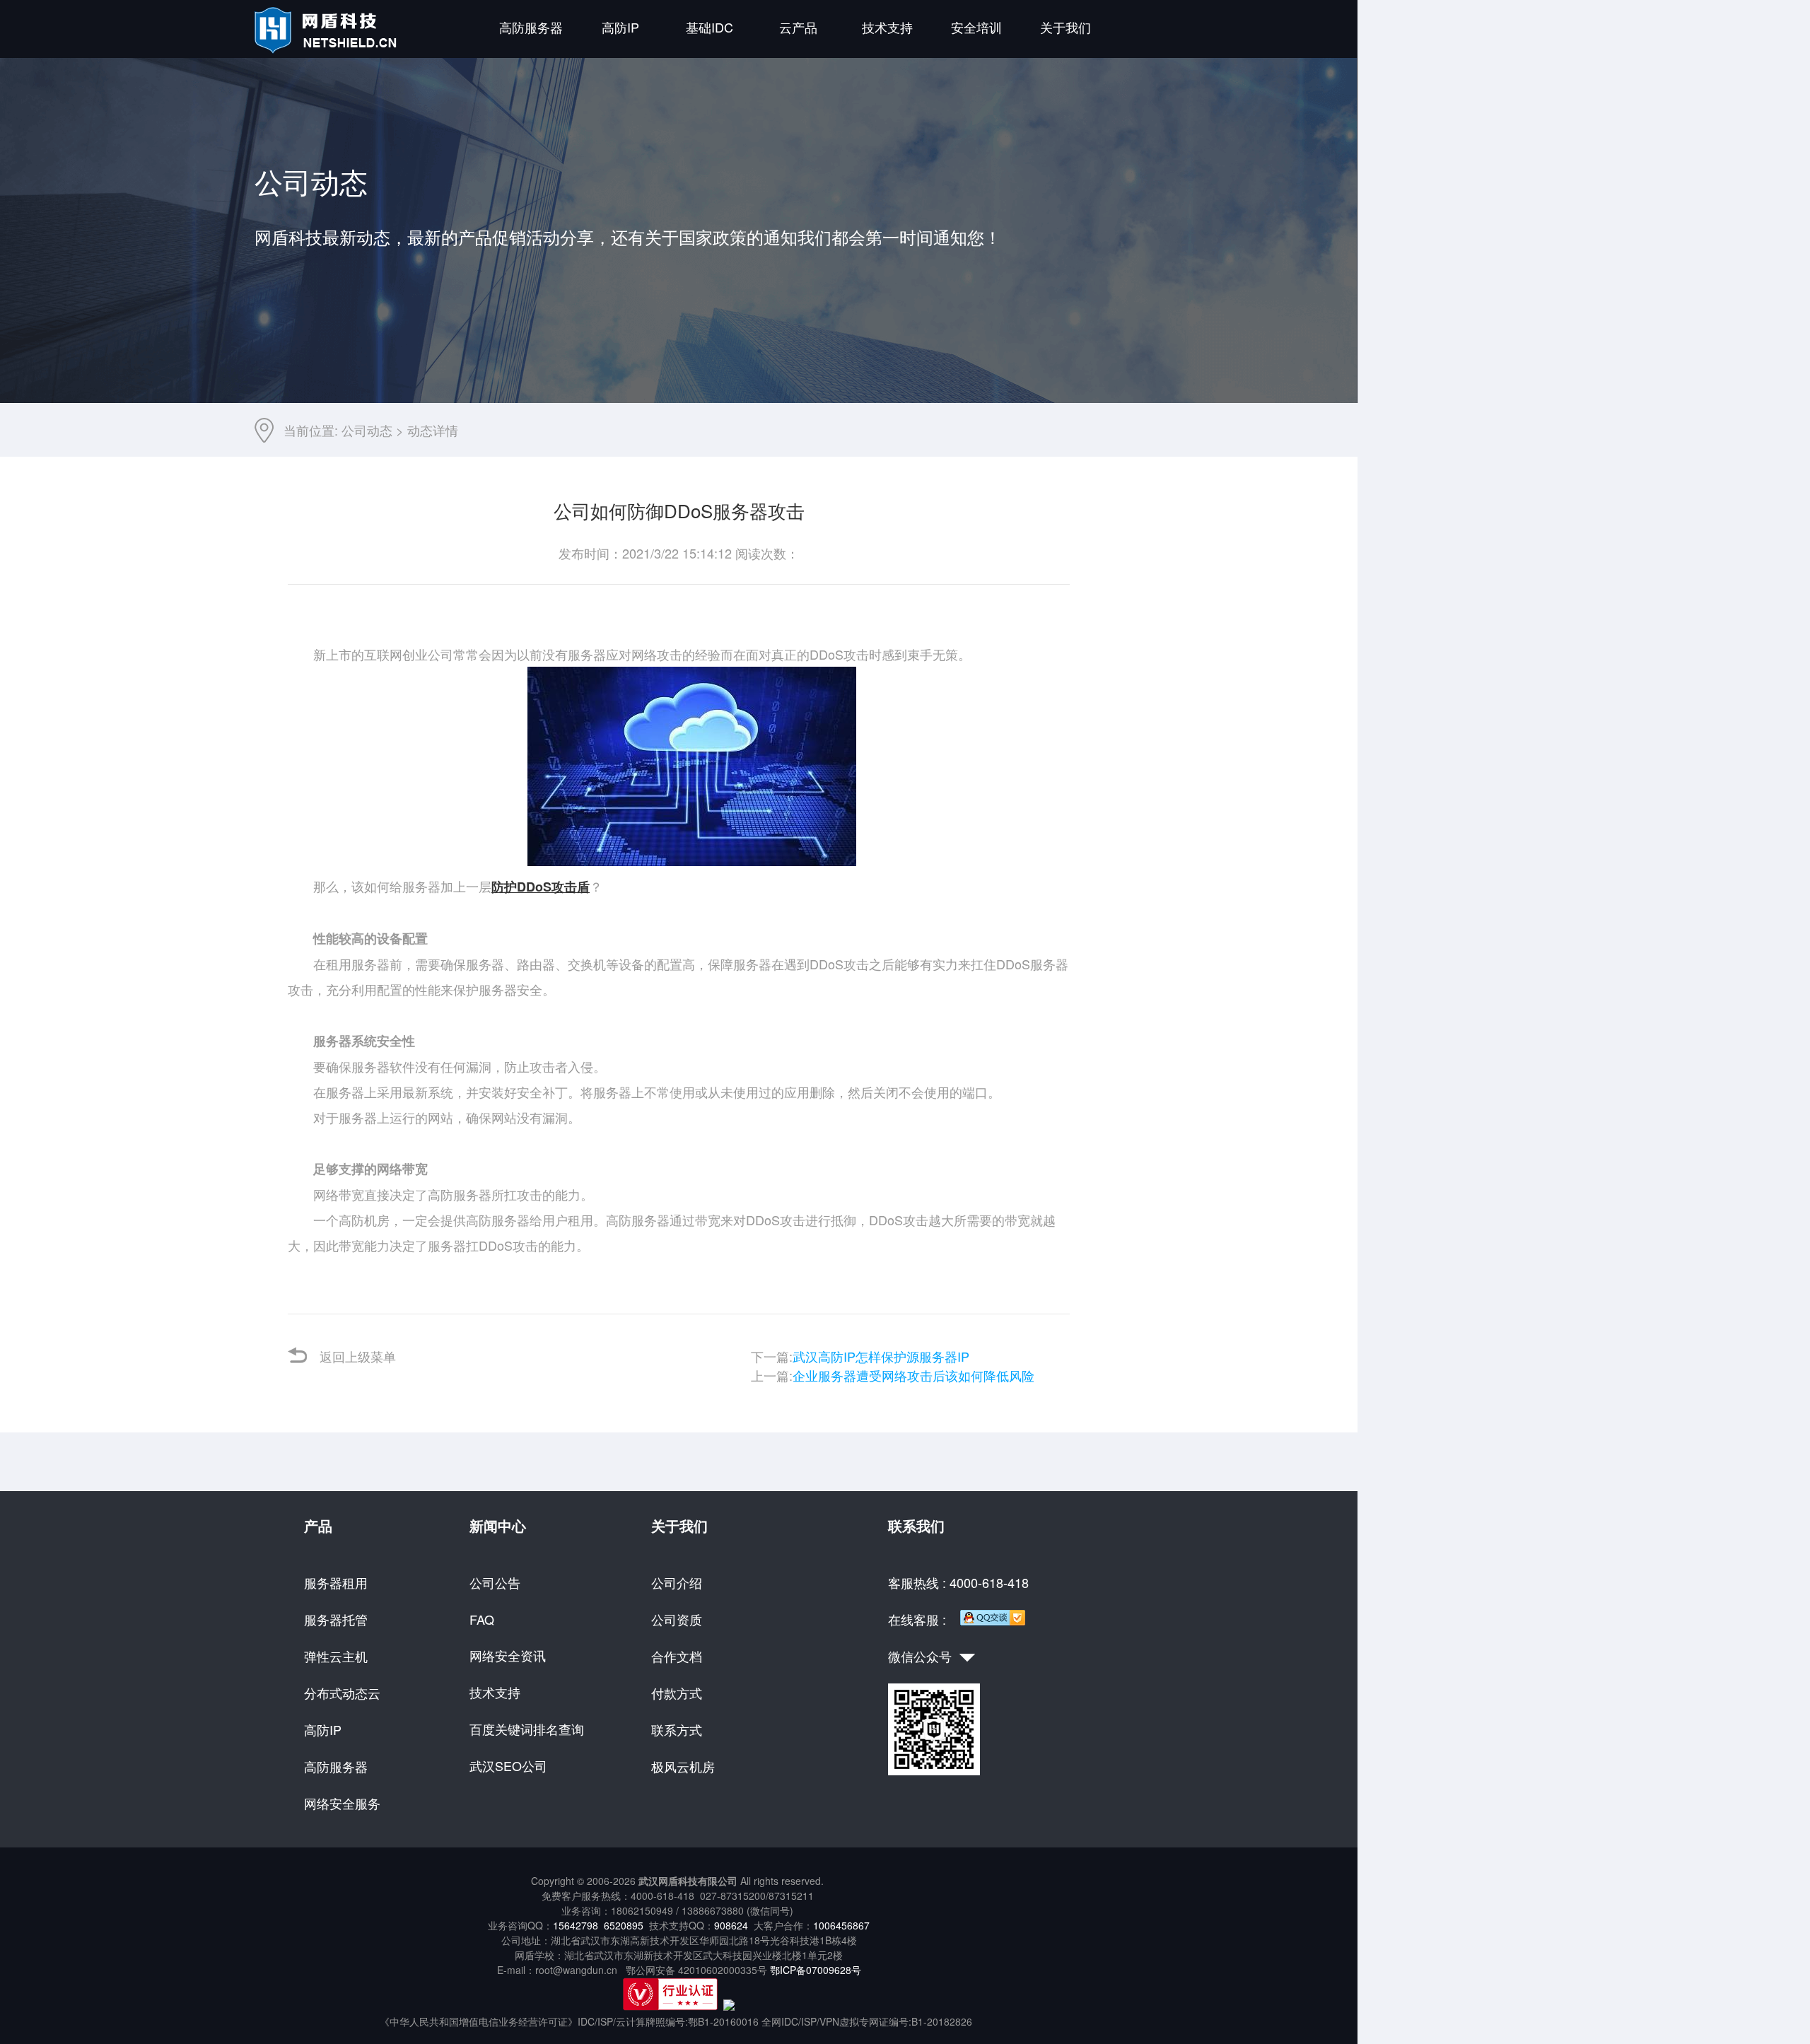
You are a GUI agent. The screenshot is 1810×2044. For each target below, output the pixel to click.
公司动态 (367, 430)
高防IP (620, 27)
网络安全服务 (342, 1803)
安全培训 (976, 27)
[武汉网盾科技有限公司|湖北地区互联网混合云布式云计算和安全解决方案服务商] (328, 49)
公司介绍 (677, 1582)
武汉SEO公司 (508, 1765)
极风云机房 (683, 1766)
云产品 (798, 27)
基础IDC (710, 27)
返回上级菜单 (358, 1356)
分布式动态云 (342, 1693)
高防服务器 (531, 27)
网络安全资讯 (508, 1655)
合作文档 (677, 1656)
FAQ (482, 1619)
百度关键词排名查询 (527, 1729)
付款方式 (677, 1693)
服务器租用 (336, 1582)
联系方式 (677, 1729)
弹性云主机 (336, 1656)
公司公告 (495, 1582)
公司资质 (677, 1619)
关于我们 (1065, 27)
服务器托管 (336, 1619)
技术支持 (887, 27)
